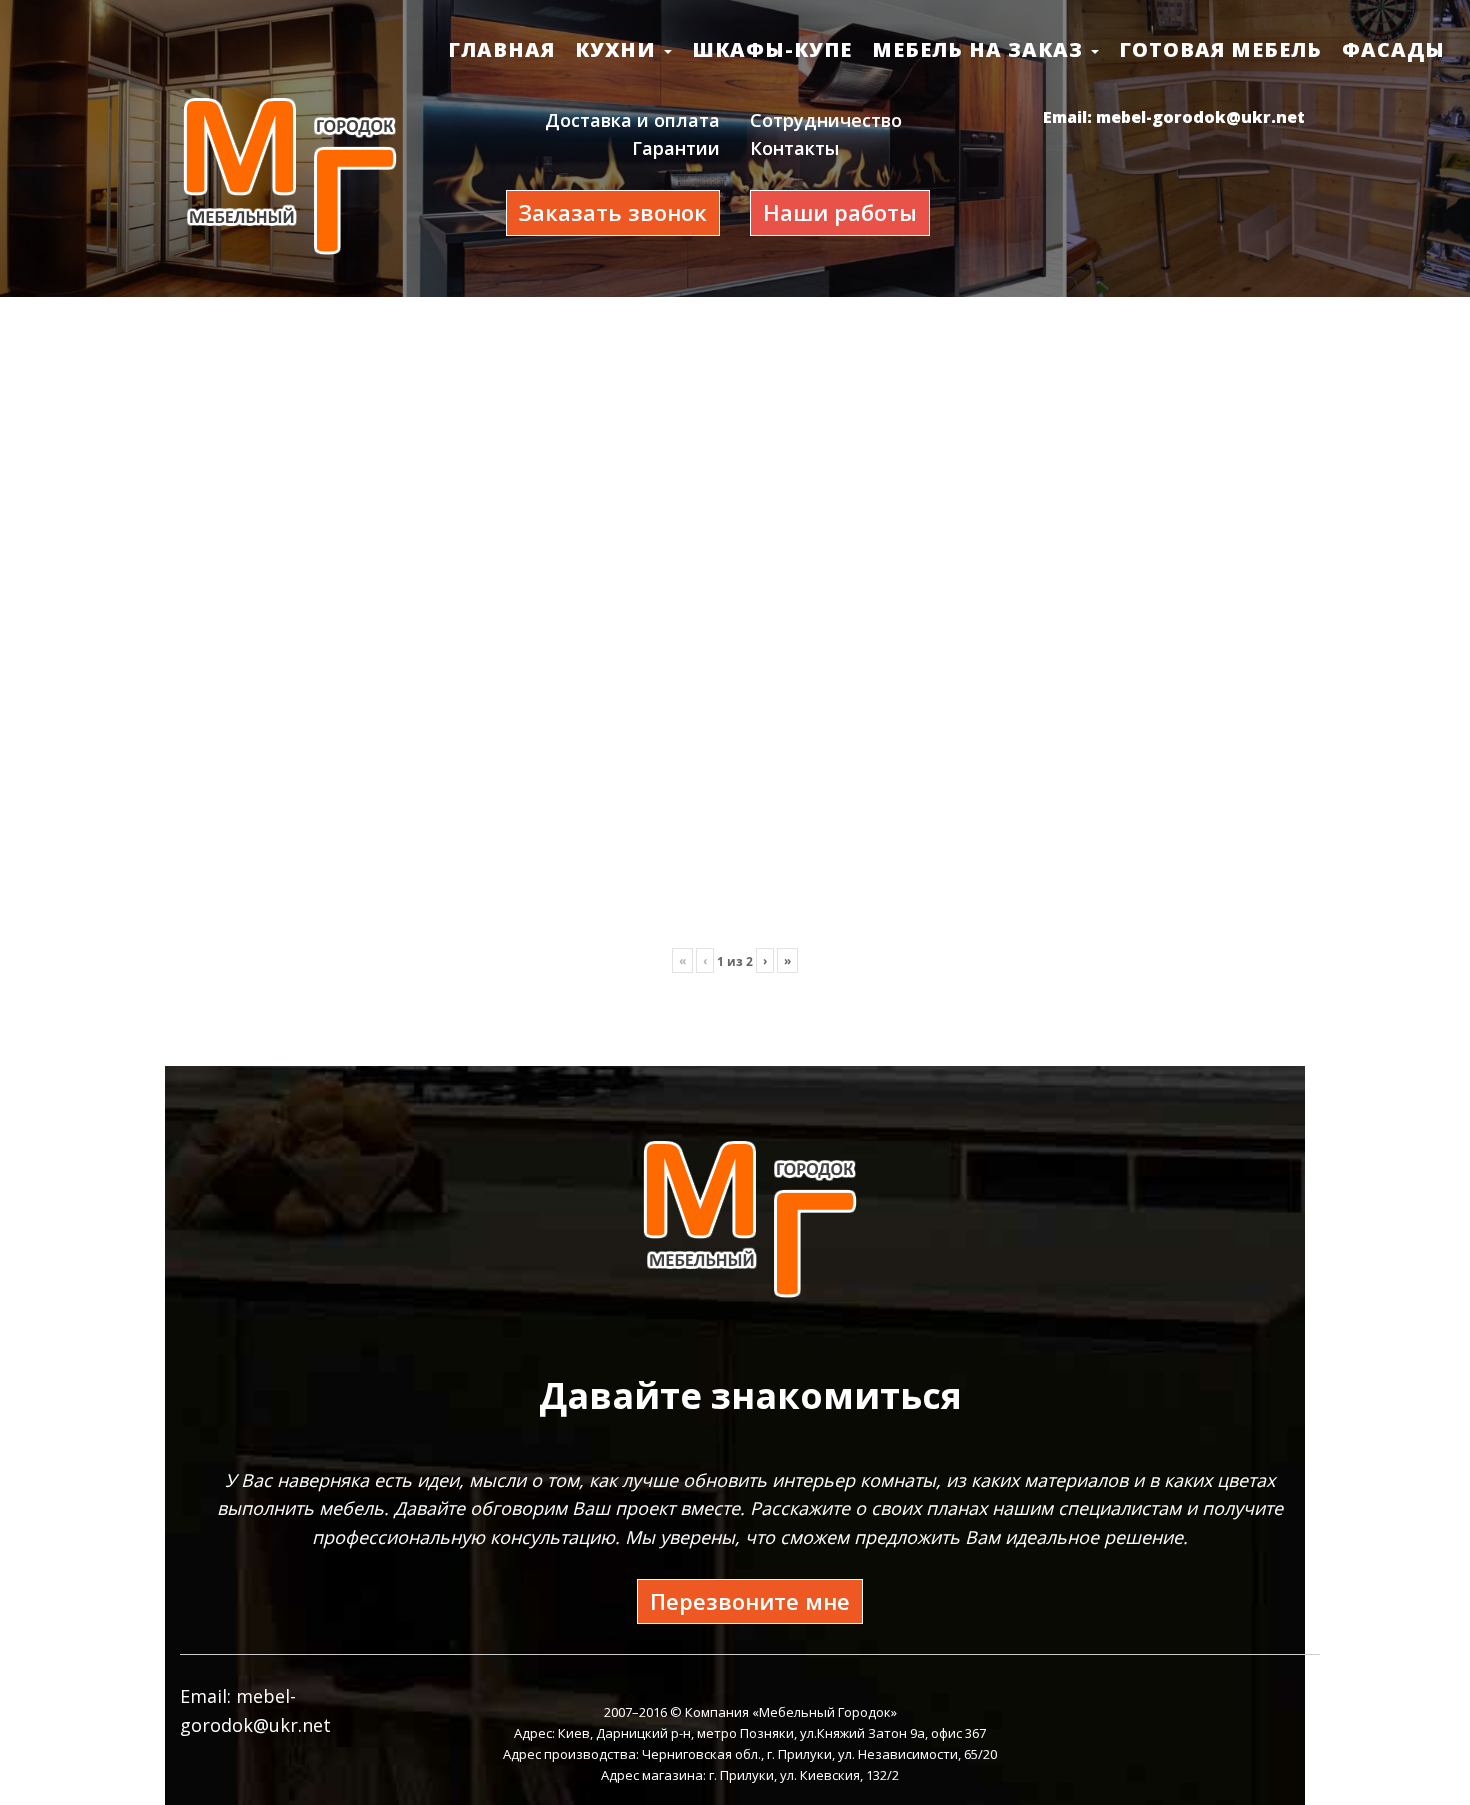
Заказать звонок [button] (613, 212)
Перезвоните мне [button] (750, 1601)
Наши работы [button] (840, 212)
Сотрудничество (826, 120)
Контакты (794, 148)
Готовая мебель (1220, 49)
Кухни (618, 49)
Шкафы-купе (772, 49)
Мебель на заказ (980, 49)
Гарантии (676, 148)
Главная (501, 49)
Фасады (1393, 49)
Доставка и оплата (632, 120)
